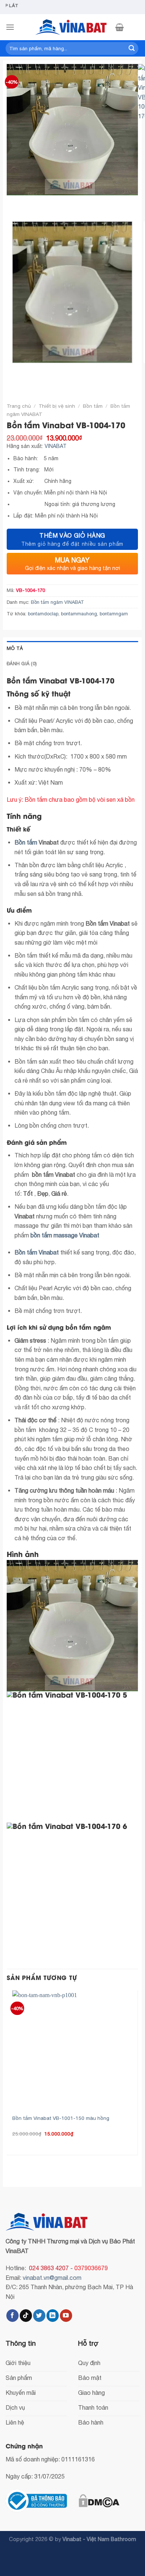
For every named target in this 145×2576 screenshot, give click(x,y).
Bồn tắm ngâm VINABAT (57, 602)
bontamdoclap (43, 614)
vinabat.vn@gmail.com (52, 2278)
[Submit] (132, 48)
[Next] (34, 203)
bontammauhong (79, 614)
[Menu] (10, 27)
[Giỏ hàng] (120, 27)
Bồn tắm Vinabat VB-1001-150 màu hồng (61, 2118)
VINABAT (56, 446)
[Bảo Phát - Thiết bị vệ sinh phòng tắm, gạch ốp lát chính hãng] (72, 27)
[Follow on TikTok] (26, 2316)
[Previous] (14, 203)
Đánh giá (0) (22, 664)
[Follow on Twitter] (39, 2316)
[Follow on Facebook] (12, 2316)
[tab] (72, 648)
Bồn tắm (93, 406)
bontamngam (114, 614)
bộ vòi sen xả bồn (112, 800)
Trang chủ (19, 406)
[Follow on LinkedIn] (53, 2316)
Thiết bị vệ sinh (57, 406)
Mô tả (15, 648)
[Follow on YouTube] (66, 2316)
